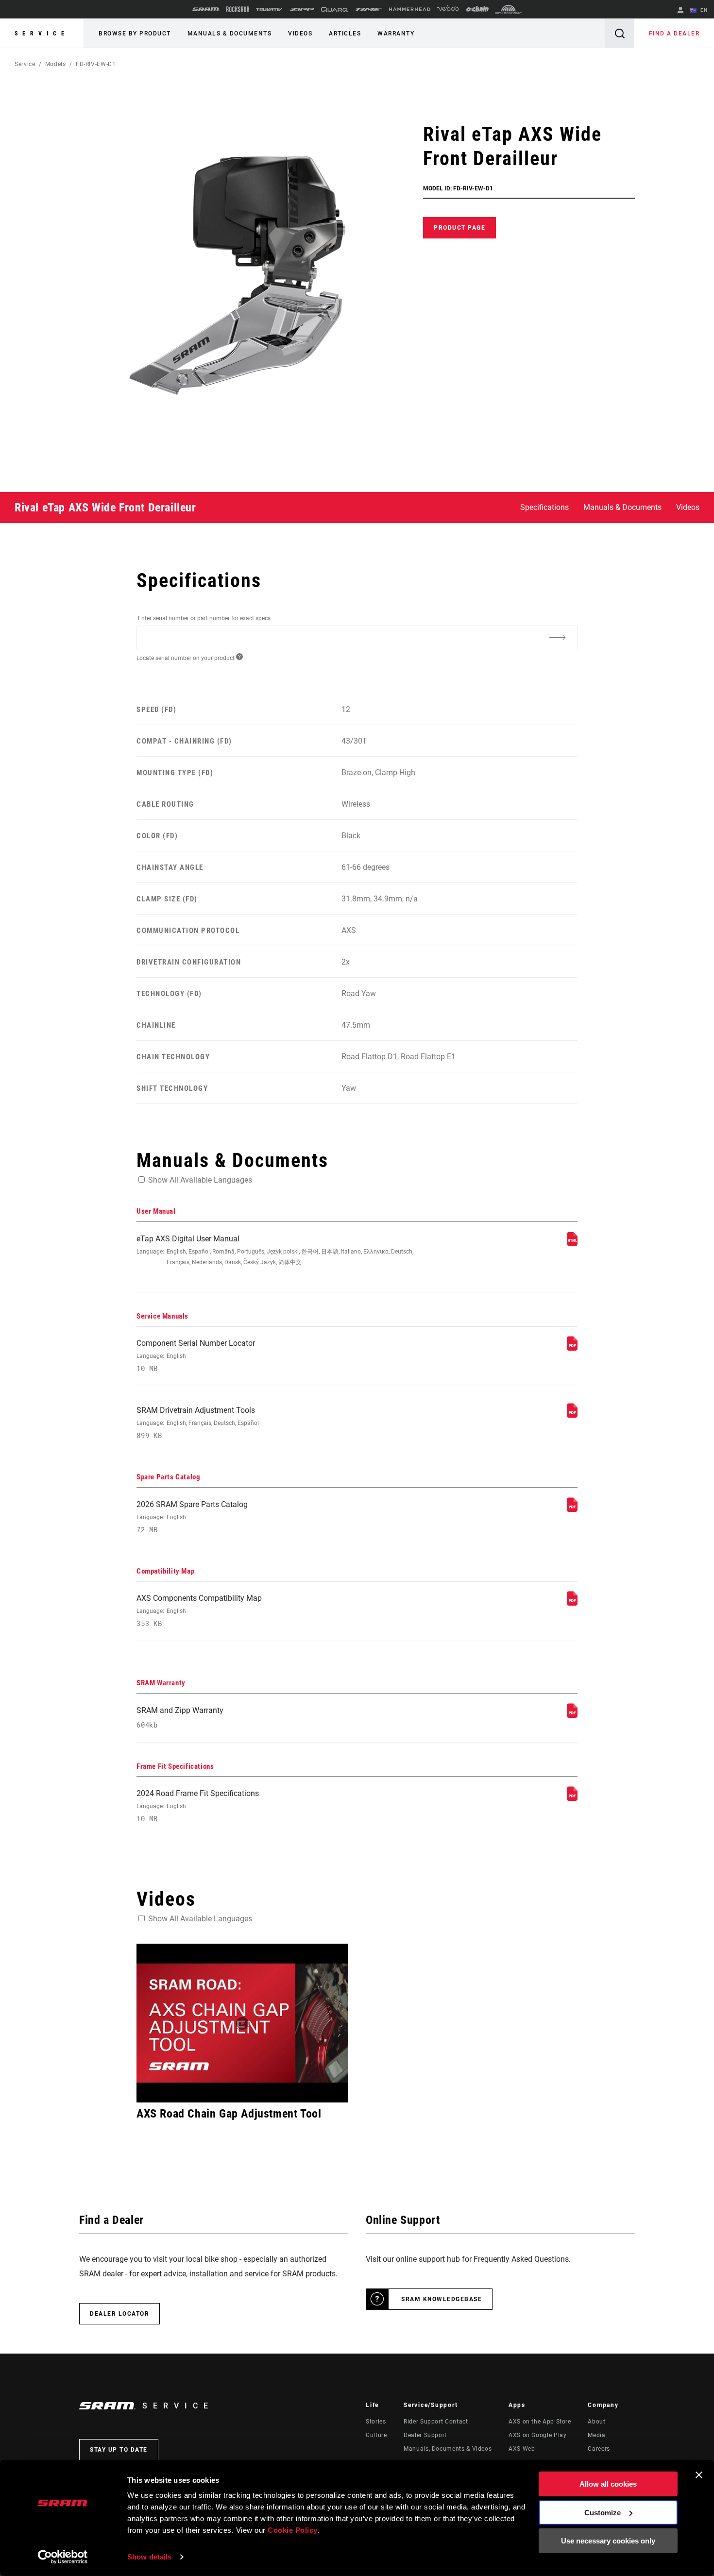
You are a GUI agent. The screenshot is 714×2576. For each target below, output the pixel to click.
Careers (599, 2449)
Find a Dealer (674, 34)
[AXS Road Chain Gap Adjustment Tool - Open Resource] (242, 2023)
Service (42, 34)
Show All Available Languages (200, 1180)
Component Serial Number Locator (196, 1356)
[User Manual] (572, 1244)
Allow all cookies (608, 2484)
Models (56, 64)
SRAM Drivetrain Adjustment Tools (198, 1423)
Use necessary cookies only (608, 2541)
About (596, 2422)
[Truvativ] (269, 9)
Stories (376, 2422)
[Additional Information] (557, 637)
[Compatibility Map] (572, 1603)
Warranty (396, 34)
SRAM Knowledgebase (442, 2299)
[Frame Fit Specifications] (572, 1798)
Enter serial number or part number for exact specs (204, 618)
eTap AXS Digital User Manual (275, 1250)
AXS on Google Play (538, 2435)
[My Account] (680, 11)
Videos (300, 34)
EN (703, 10)
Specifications (544, 507)
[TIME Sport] (369, 9)
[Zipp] (302, 9)
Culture (376, 2435)
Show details (149, 2557)
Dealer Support (425, 2435)
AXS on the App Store (540, 2422)
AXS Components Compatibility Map (199, 1611)
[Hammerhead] (410, 9)
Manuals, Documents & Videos (448, 2449)
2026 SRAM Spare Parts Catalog (192, 1517)
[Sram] (206, 9)
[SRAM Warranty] (572, 1715)
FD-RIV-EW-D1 (96, 64)
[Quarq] (335, 9)
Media (596, 2435)
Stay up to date (119, 2450)
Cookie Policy (293, 2530)
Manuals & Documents (230, 34)
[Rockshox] (238, 9)
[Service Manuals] (572, 1348)
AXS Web (522, 2449)
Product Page (459, 228)
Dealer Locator (119, 2314)
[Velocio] (448, 9)
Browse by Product (135, 34)
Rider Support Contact (436, 2422)
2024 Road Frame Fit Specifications (198, 1806)
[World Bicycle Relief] (509, 9)
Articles (345, 34)
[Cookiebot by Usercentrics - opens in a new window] (63, 2557)
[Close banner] (699, 2475)
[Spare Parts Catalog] (572, 1509)
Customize (603, 2512)
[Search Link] (620, 33)
